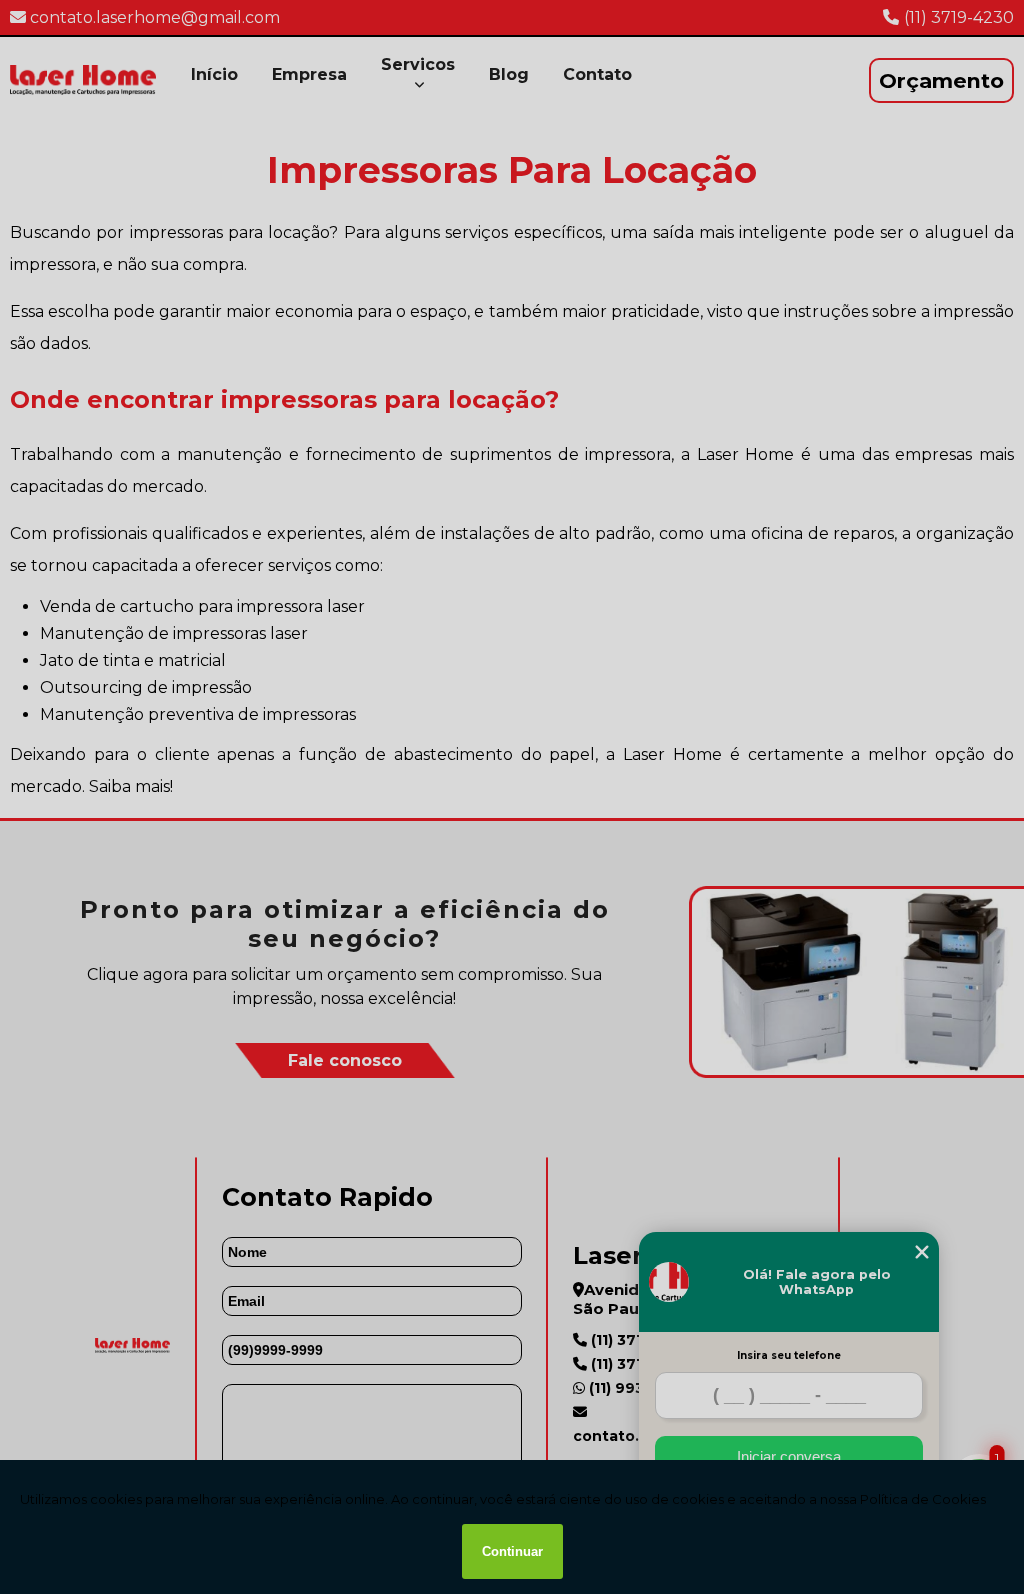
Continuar (512, 1551)
